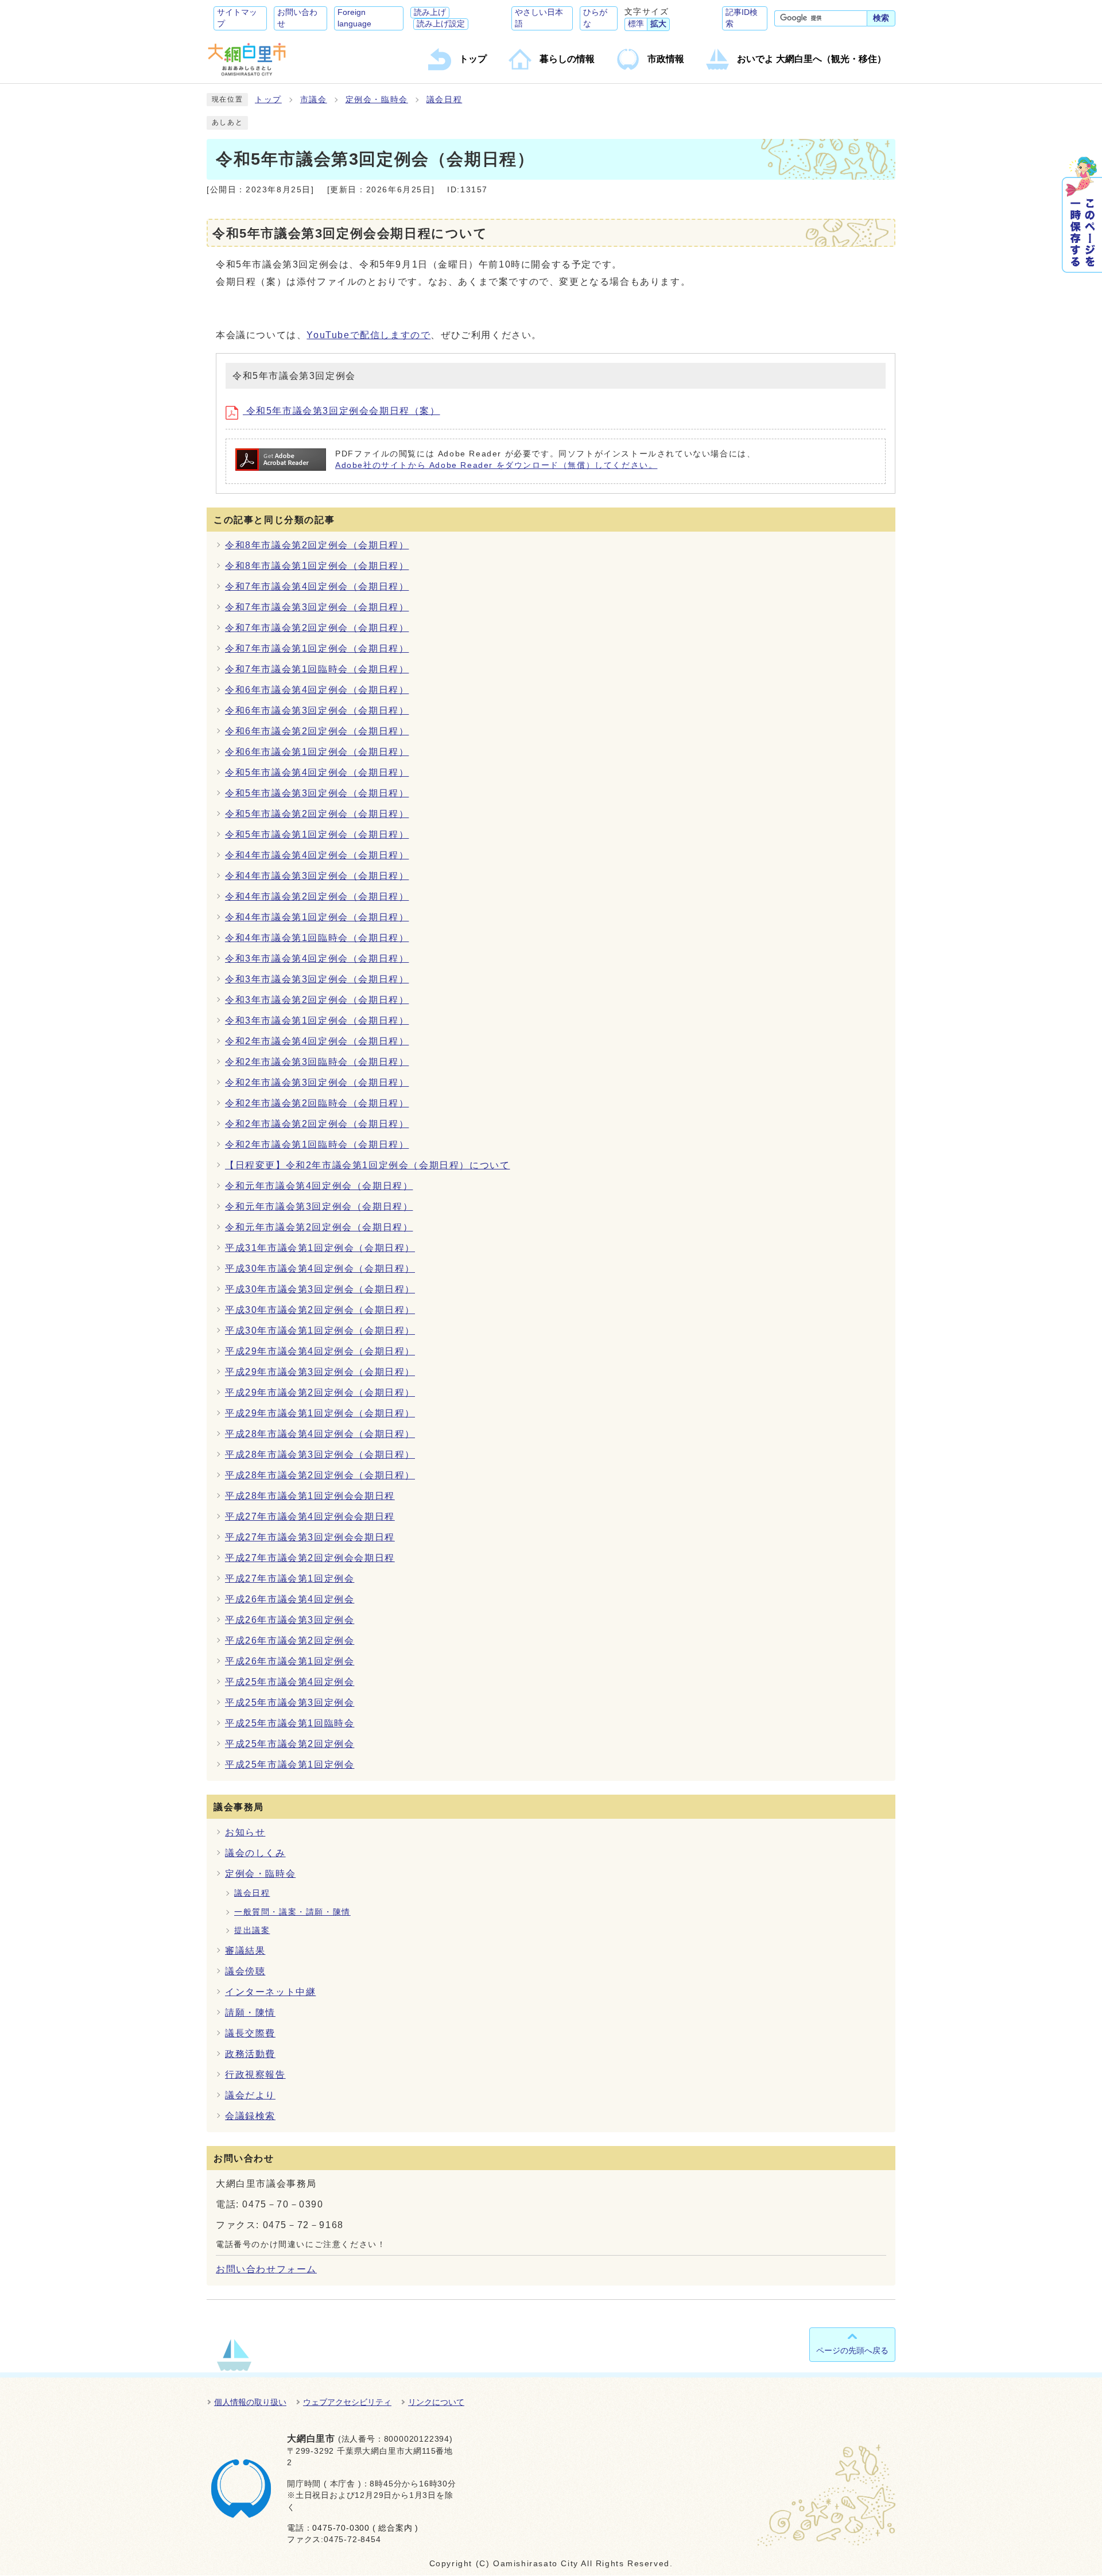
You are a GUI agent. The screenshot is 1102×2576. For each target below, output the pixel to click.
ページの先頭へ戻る (852, 2350)
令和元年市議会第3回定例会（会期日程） (319, 1206)
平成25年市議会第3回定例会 (290, 1703)
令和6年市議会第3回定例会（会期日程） (317, 710)
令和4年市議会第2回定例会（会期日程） (317, 896)
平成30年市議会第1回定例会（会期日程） (320, 1330)
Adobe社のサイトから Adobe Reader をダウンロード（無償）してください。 (496, 465)
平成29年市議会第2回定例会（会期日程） (320, 1392)
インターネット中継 (270, 1992)
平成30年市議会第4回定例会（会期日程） (320, 1268)
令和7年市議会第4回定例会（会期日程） (317, 586)
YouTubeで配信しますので (368, 335)
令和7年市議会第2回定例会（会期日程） (317, 628)
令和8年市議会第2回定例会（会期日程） (317, 545)
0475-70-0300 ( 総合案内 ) (365, 2528)
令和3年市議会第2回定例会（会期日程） (317, 1000)
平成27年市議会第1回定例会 (290, 1578)
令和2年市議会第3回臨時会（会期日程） (317, 1062)
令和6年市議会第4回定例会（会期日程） (317, 690)
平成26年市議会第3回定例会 (290, 1620)
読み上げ (430, 12)
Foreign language (354, 18)
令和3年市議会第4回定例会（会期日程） (317, 958)
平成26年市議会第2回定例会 (290, 1640)
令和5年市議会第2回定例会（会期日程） (317, 814)
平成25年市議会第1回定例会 (290, 1765)
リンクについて (436, 2402)
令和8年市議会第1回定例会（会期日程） (317, 566)
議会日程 (444, 100)
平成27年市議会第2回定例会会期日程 (310, 1558)
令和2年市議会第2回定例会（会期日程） (317, 1124)
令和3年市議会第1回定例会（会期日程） (317, 1020)
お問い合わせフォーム (266, 2269)
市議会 (314, 100)
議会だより (250, 2095)
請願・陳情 (250, 2013)
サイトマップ (237, 18)
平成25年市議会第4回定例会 (290, 1682)
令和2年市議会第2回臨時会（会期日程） (317, 1103)
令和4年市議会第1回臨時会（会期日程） (317, 938)
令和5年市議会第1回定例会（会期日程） (317, 834)
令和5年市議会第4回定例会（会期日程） (317, 772)
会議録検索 (250, 2116)
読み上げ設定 (441, 24)
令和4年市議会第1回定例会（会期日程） (317, 917)
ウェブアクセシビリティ (347, 2402)
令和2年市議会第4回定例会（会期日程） (317, 1041)
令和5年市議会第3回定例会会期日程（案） (342, 411)
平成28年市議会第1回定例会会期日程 (310, 1496)
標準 (636, 24)
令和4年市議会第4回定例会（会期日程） (317, 855)
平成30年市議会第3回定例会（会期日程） (320, 1289)
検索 (881, 18)
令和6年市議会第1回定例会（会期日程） (317, 752)
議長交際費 (250, 2033)
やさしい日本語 (539, 18)
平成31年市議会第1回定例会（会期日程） (320, 1248)
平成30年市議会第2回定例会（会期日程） (320, 1310)
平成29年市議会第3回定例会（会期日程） (320, 1372)
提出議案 (252, 1930)
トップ (268, 100)
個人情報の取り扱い (250, 2402)
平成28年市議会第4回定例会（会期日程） (320, 1434)
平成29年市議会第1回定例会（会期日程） (320, 1413)
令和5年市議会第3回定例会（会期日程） (317, 793)
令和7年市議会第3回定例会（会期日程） (317, 607)
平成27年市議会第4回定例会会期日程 (310, 1516)
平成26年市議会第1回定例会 (290, 1661)
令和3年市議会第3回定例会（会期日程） (317, 979)
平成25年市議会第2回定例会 (290, 1744)
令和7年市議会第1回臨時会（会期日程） (317, 669)
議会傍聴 (245, 1971)
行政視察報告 (255, 2075)
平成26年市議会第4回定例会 (290, 1599)
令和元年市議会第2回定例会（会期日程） (319, 1227)
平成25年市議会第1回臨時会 (290, 1723)
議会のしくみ (255, 1853)
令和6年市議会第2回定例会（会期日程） (317, 731)
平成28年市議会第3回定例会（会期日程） (320, 1454)
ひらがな (595, 18)
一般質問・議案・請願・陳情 (292, 1912)
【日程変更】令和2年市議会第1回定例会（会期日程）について (367, 1165)
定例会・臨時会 (377, 100)
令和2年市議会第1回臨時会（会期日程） (317, 1144)
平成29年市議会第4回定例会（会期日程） (320, 1351)
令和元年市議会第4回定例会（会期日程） (319, 1186)
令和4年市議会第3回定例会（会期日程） (317, 876)
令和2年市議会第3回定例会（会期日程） (317, 1082)
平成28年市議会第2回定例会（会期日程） (320, 1475)
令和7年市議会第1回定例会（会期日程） (317, 648)
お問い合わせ (297, 18)
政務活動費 (250, 2054)
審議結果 (245, 1951)
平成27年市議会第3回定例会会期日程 (310, 1537)
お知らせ (245, 1832)
